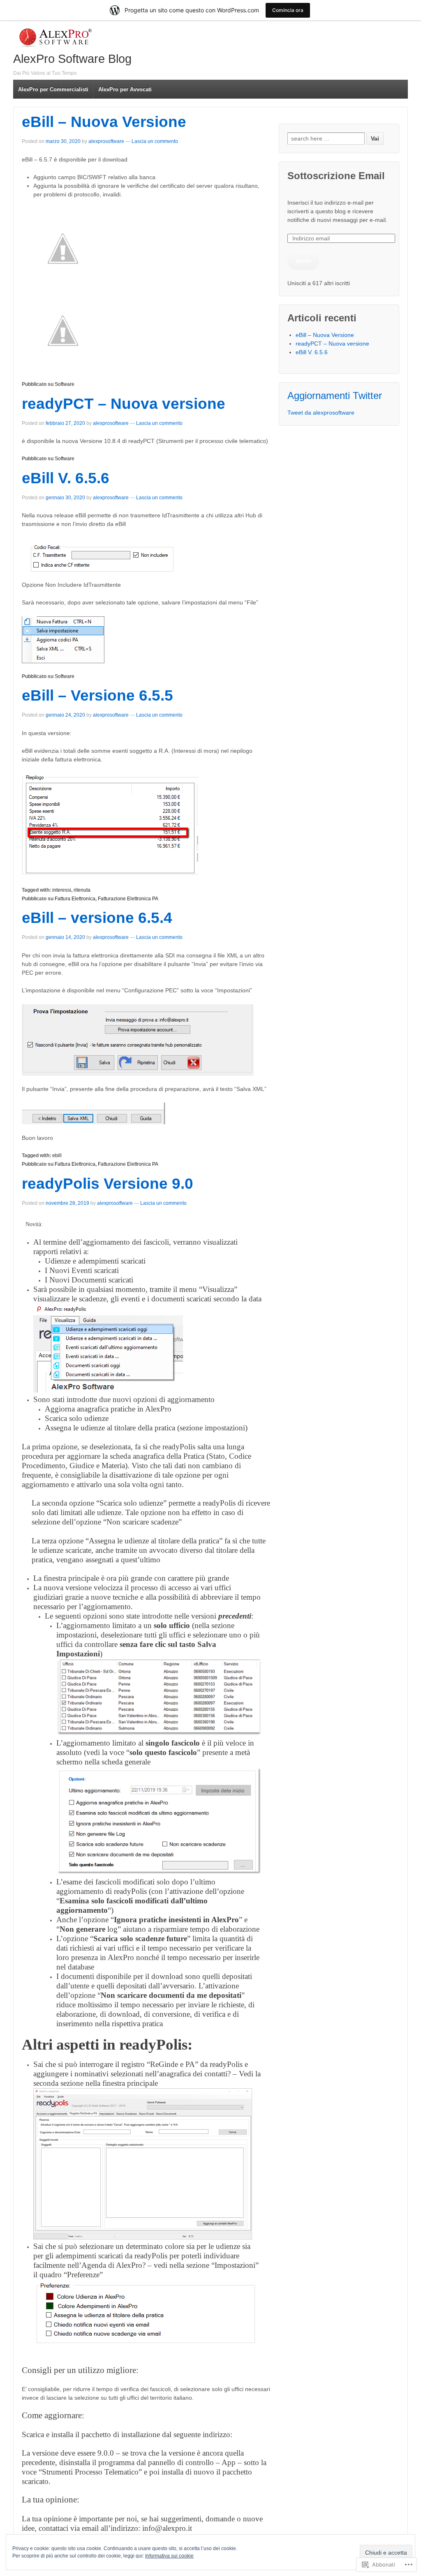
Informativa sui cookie (169, 2556)
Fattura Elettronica (75, 899)
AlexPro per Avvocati (125, 89)
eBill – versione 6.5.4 (97, 918)
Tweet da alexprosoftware (321, 413)
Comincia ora (288, 10)
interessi (62, 890)
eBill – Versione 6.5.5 (97, 695)
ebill (57, 1155)
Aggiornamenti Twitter (335, 396)
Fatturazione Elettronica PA (128, 899)
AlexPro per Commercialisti (53, 89)
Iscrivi (303, 261)
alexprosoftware (106, 141)
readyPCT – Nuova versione (124, 404)
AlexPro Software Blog (72, 59)
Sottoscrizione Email (336, 176)
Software (65, 384)
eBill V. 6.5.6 (66, 478)
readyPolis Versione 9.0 (108, 1184)
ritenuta (82, 890)
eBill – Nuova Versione (104, 122)
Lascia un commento (155, 141)
